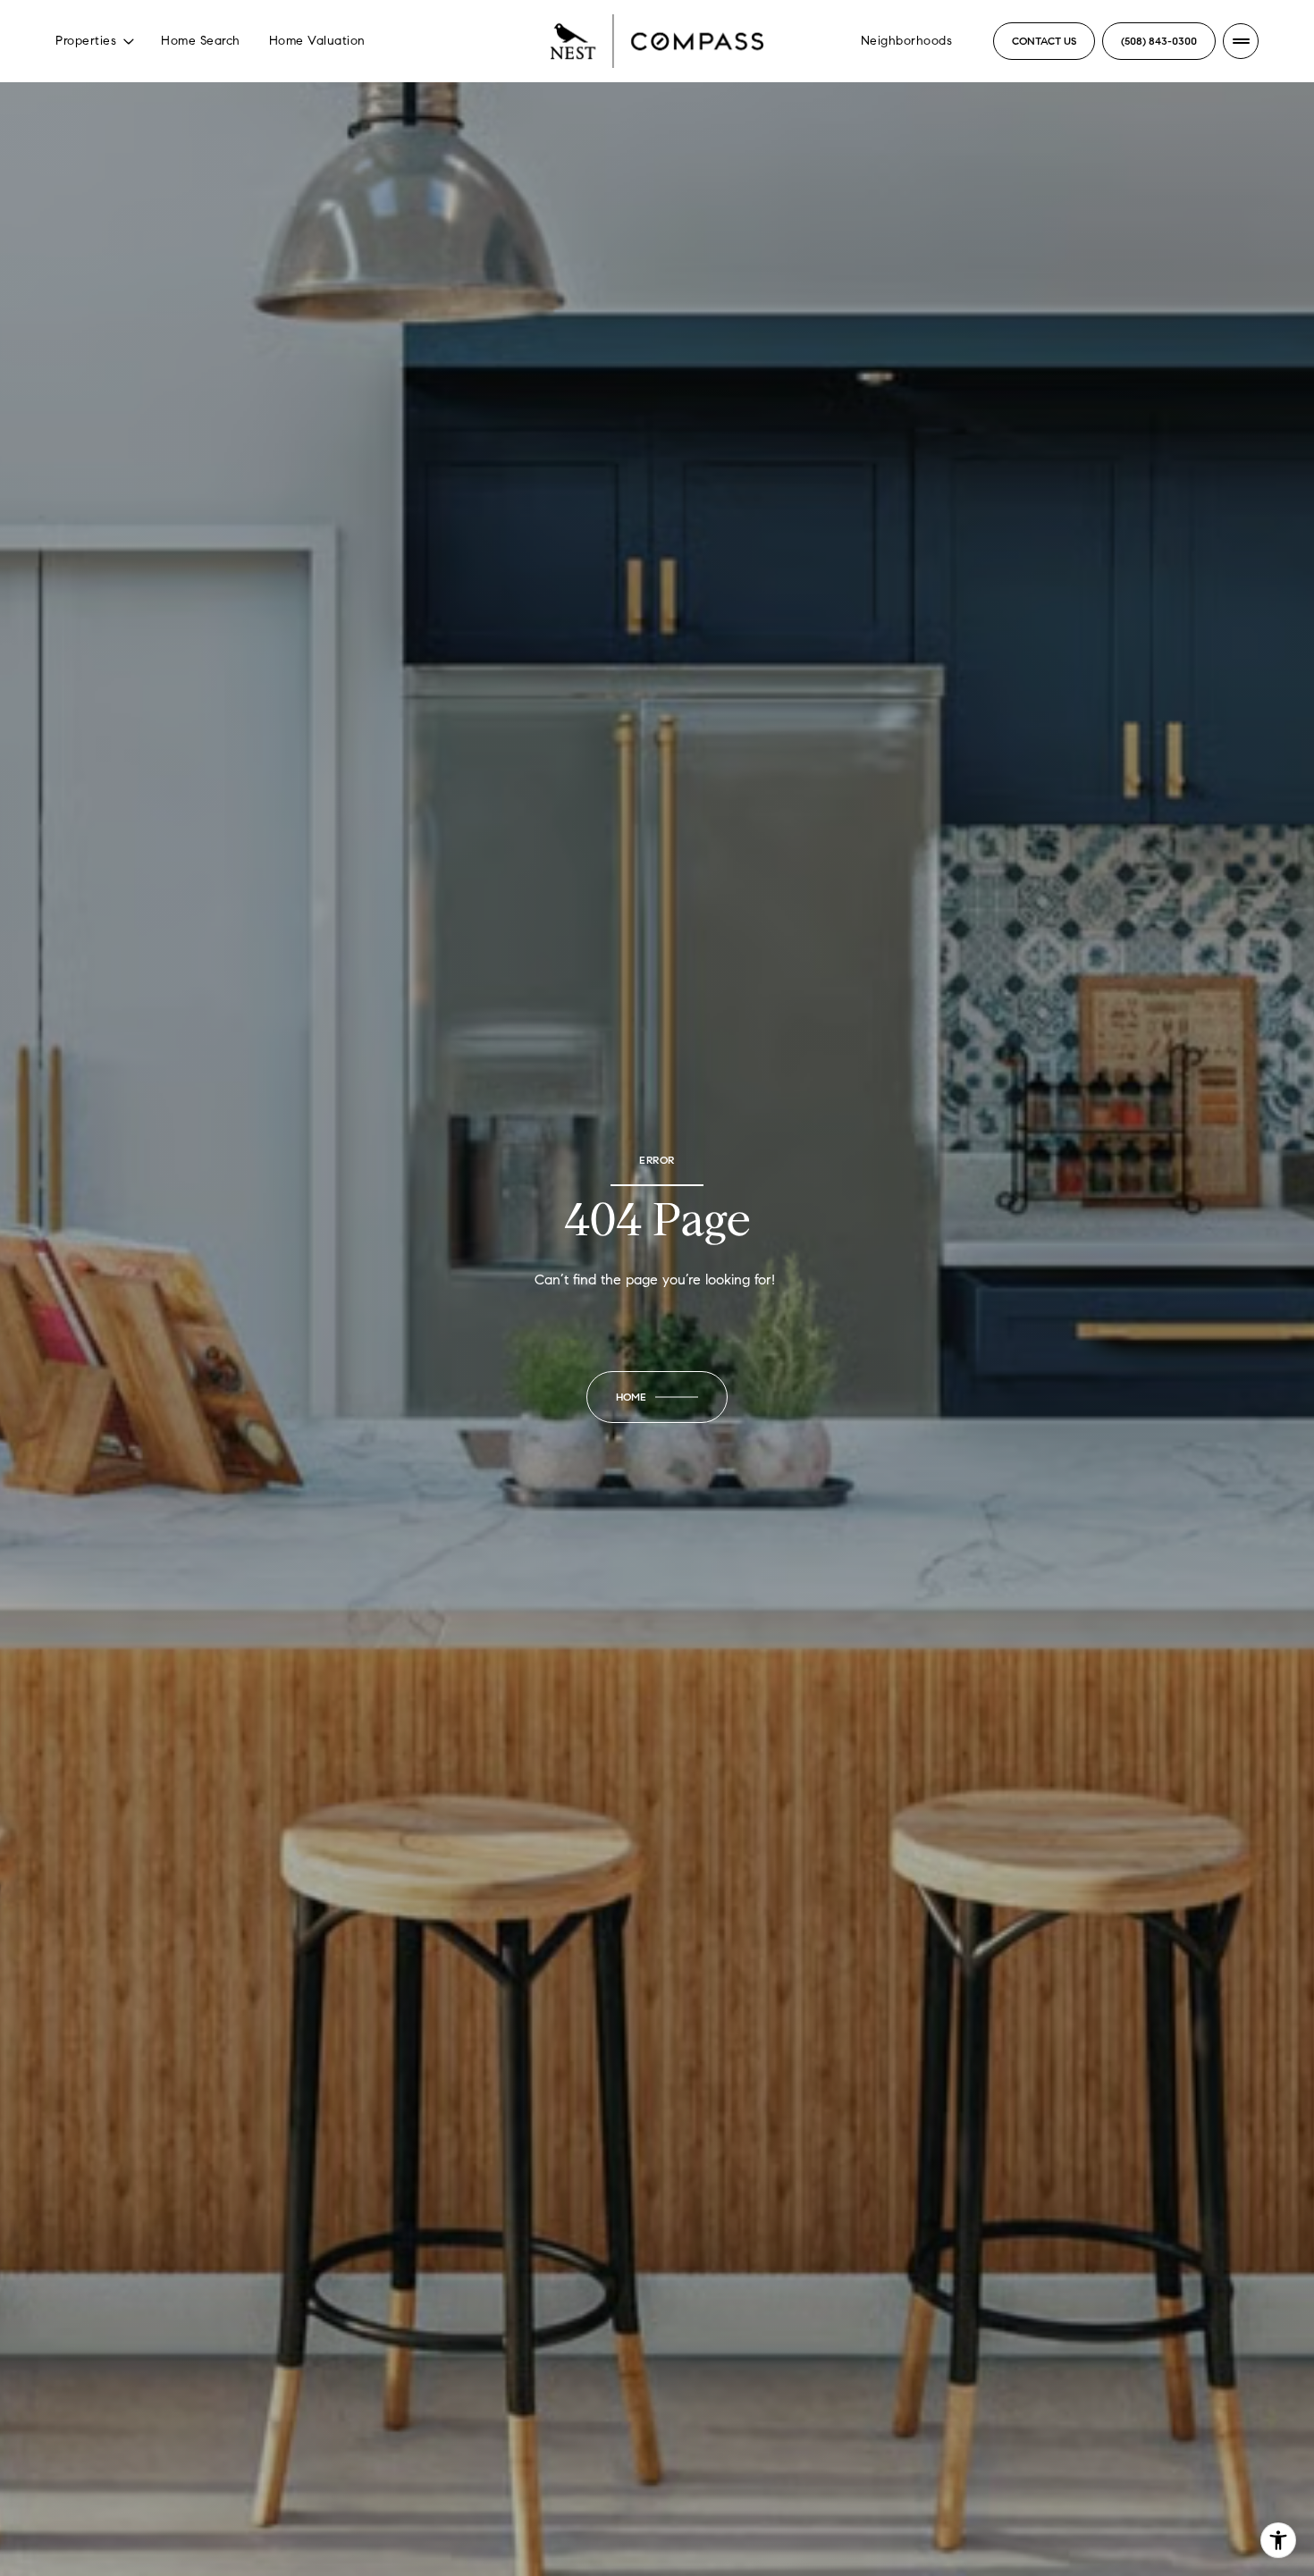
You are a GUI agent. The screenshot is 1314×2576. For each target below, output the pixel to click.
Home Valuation (317, 41)
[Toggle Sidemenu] (1241, 41)
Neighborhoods (907, 41)
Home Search (201, 41)
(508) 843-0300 (1159, 41)
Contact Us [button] (1044, 41)
